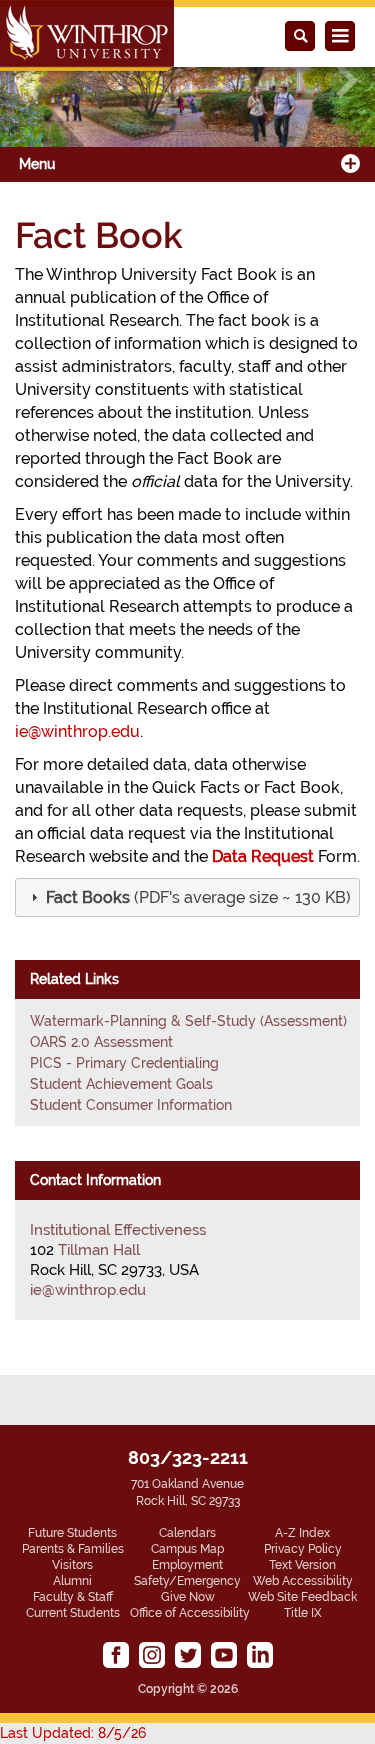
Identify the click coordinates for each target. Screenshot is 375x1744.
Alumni (72, 1581)
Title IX (303, 1613)
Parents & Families (73, 1549)
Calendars (187, 1533)
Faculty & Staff (73, 1597)
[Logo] (87, 35)
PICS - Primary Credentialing (124, 1063)
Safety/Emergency (187, 1581)
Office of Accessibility (190, 1613)
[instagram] (152, 1655)
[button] (196, 898)
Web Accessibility (303, 1581)
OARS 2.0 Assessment (101, 1042)
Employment (187, 1565)
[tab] (187, 897)
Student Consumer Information (131, 1105)
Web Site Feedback (302, 1597)
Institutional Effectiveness (118, 1230)
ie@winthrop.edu (77, 731)
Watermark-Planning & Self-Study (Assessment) (188, 1021)
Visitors (72, 1565)
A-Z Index (302, 1533)
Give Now (188, 1597)
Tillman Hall (99, 1250)
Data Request (263, 856)
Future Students (72, 1533)
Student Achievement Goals (121, 1084)
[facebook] (116, 1655)
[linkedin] (260, 1655)
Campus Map (187, 1549)
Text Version (302, 1565)
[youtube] (224, 1655)
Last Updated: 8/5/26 (73, 1733)
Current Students (73, 1613)
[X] (188, 1655)
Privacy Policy (303, 1549)
